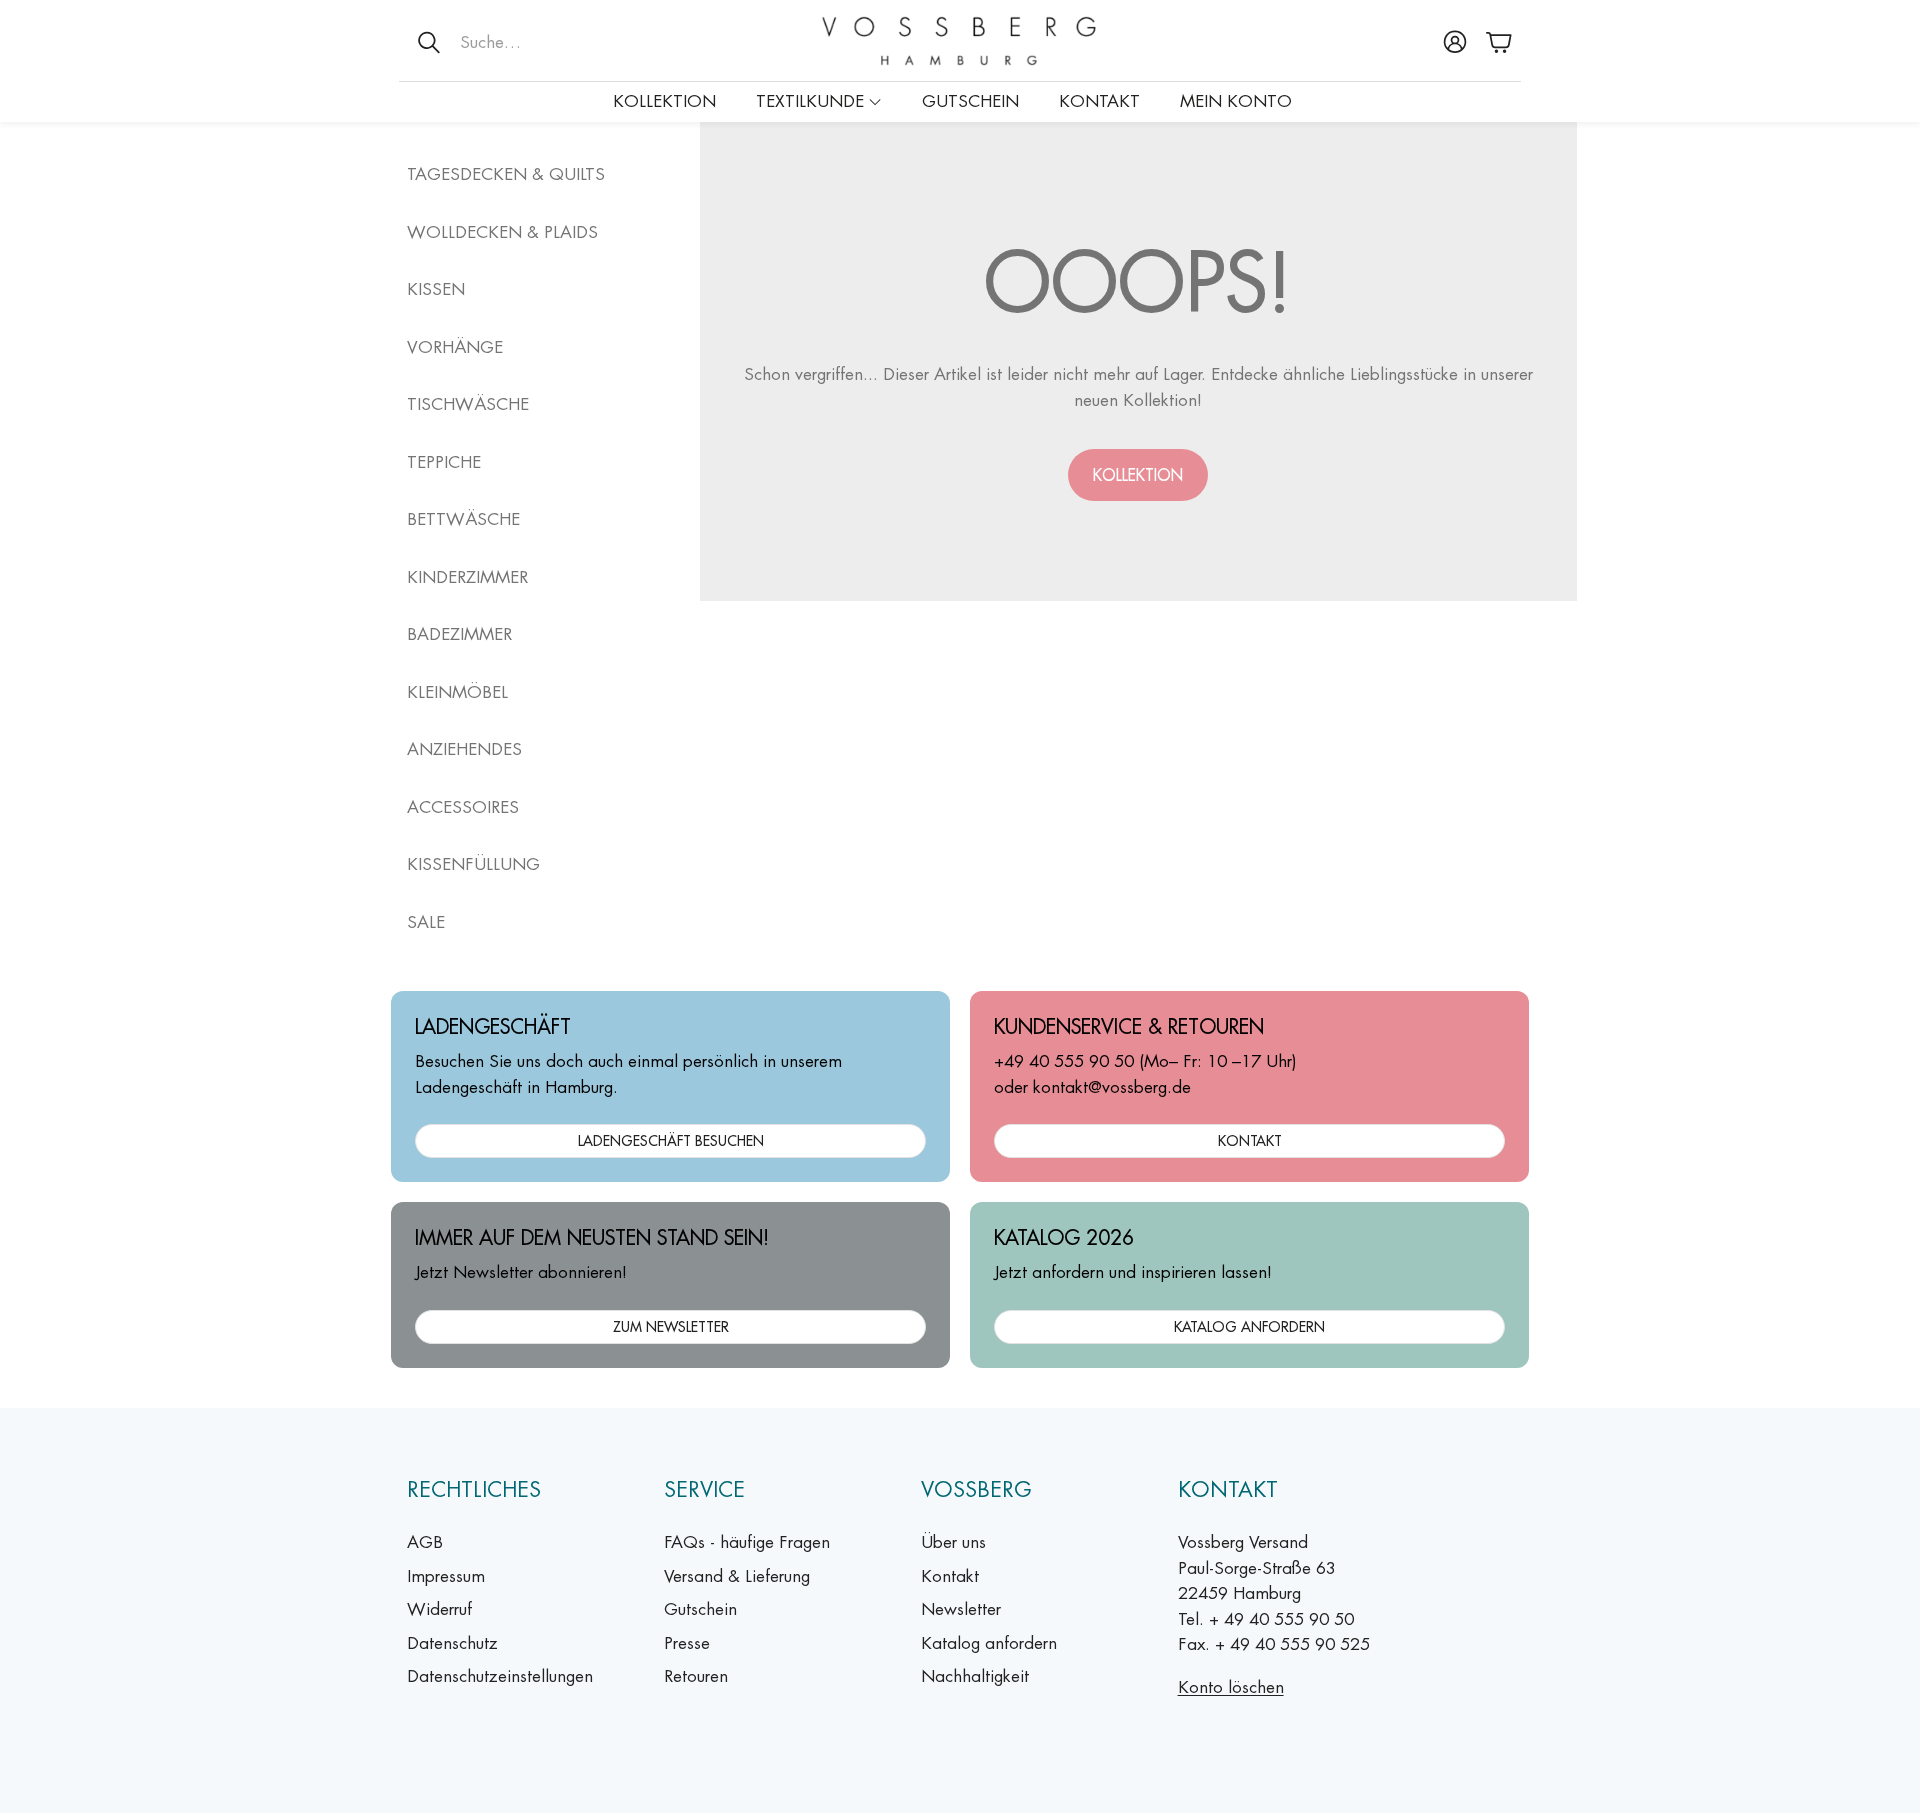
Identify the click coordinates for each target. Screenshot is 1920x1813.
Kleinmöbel (457, 692)
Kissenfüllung (473, 864)
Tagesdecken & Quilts (506, 174)
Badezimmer (459, 634)
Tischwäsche (468, 404)
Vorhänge (455, 347)
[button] (530, 42)
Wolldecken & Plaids (502, 232)
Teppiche (444, 462)
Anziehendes (464, 749)
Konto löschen (1231, 1687)
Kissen (436, 289)
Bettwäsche (463, 519)
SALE (426, 922)
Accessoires (463, 807)
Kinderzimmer (467, 577)
